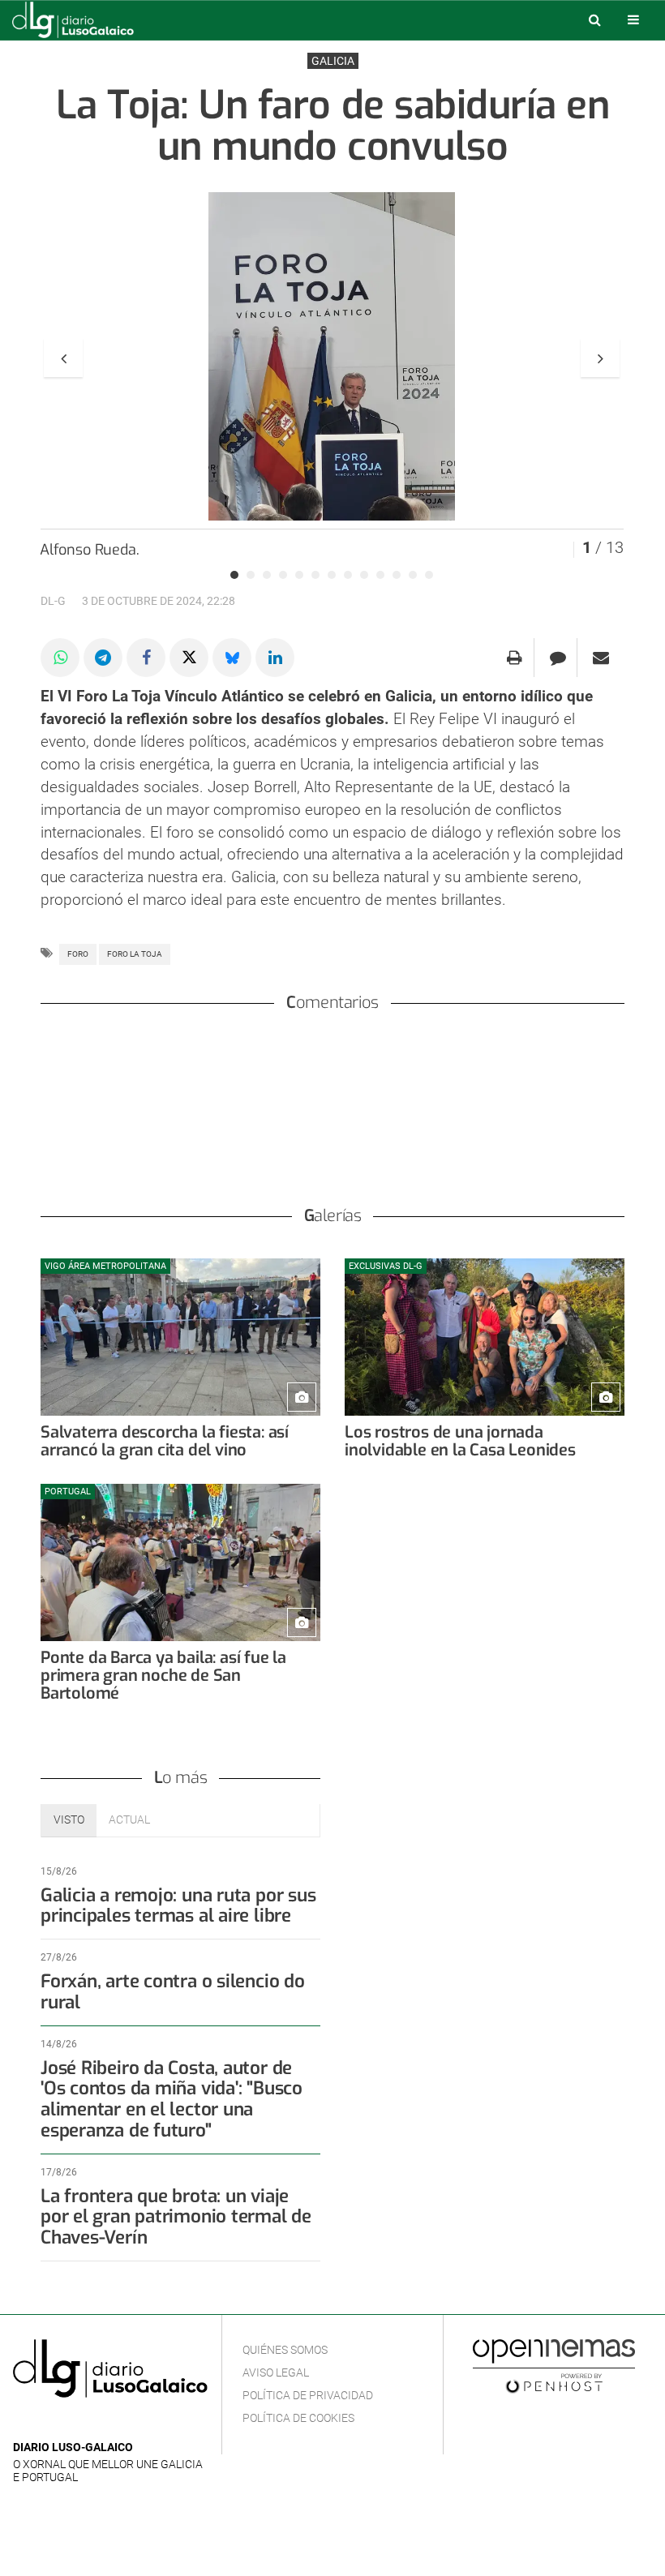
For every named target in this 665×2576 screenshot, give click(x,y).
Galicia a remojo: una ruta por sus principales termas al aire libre (178, 1906)
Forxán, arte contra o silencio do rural (173, 1992)
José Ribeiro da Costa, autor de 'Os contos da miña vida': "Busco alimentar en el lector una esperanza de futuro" (172, 2099)
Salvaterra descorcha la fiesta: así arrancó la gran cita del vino (165, 1441)
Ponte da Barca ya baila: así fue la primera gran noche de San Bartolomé (163, 1676)
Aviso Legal (276, 2372)
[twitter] (72, 2423)
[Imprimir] (515, 658)
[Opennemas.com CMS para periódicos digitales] (554, 2365)
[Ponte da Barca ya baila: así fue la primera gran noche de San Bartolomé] (180, 1562)
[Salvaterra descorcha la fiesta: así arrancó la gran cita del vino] (180, 1337)
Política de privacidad (308, 2395)
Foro (78, 954)
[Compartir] (60, 658)
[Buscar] (594, 19)
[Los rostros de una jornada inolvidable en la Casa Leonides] (485, 1337)
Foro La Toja (135, 954)
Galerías (333, 1216)
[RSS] (98, 2423)
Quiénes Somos (285, 2350)
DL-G (53, 601)
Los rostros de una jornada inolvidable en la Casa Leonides (460, 1441)
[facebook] (48, 2423)
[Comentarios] (558, 658)
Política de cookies (298, 2418)
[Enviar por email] (601, 658)
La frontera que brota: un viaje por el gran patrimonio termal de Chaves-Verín (176, 2217)
